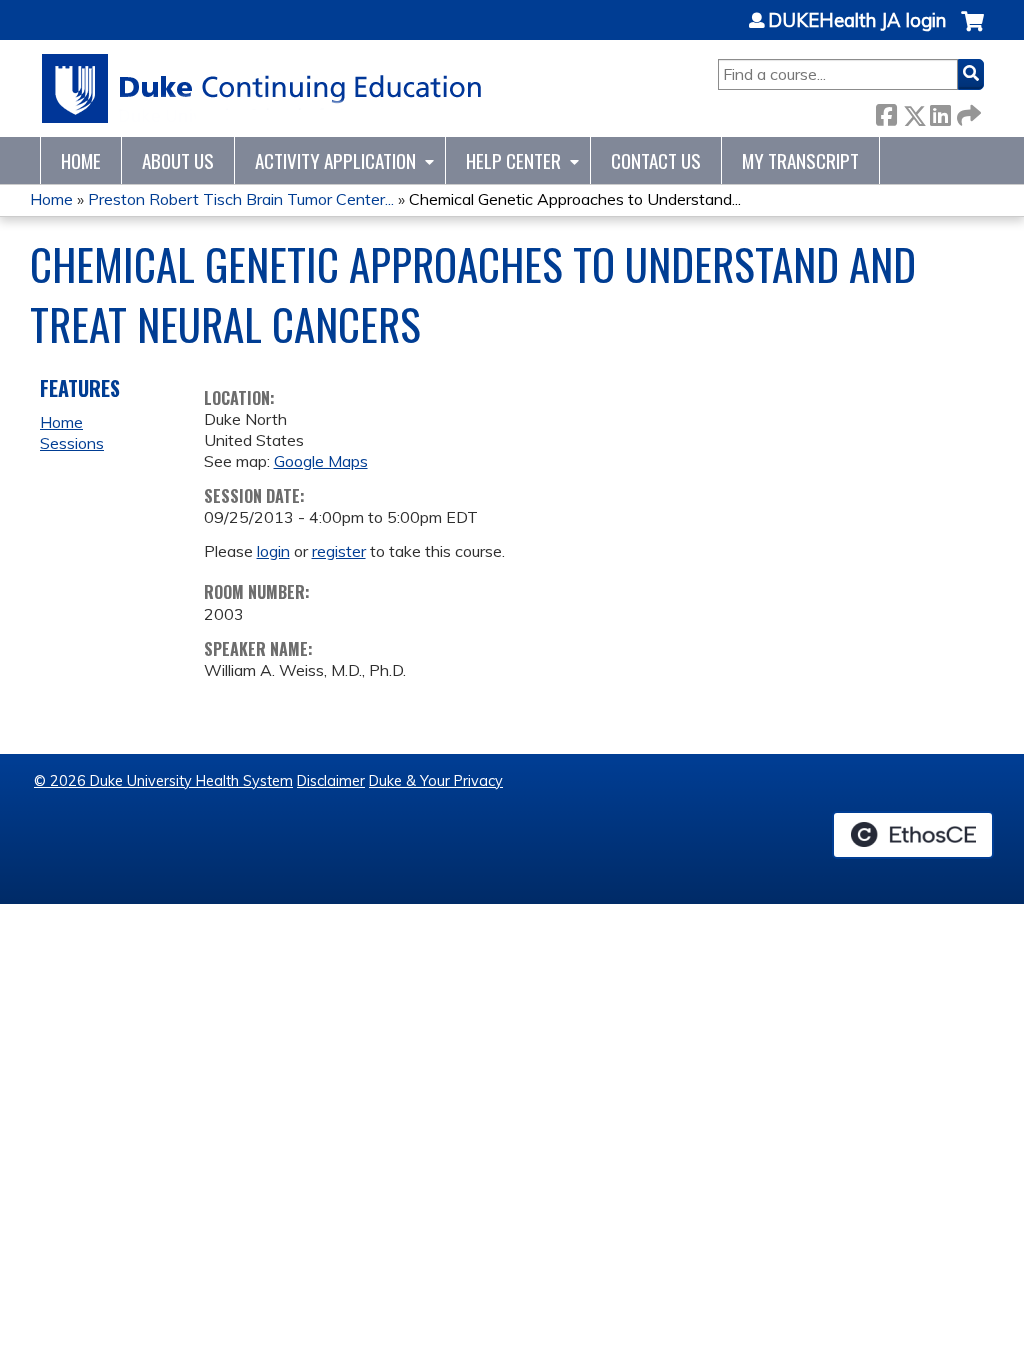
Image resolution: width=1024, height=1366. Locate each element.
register (339, 551)
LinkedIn (940, 111)
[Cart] (972, 31)
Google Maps (321, 461)
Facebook (886, 111)
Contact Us (656, 160)
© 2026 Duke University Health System (163, 781)
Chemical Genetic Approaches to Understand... (575, 199)
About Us (178, 160)
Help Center (513, 160)
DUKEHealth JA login (857, 21)
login (273, 551)
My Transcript (800, 160)
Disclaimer (331, 781)
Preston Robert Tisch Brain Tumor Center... (241, 199)
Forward (967, 111)
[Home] (262, 88)
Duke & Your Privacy (436, 781)
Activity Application (335, 160)
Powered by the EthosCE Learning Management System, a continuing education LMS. (913, 835)
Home (81, 160)
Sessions (72, 443)
